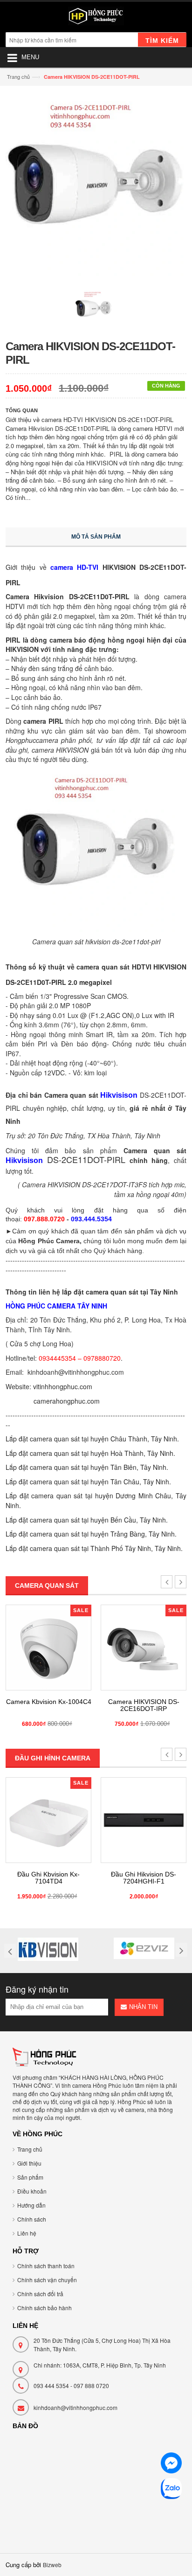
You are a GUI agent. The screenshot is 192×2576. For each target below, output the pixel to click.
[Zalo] (171, 2490)
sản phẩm (139, 1231)
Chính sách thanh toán (46, 2266)
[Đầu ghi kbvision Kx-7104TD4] (48, 1820)
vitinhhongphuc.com (63, 1386)
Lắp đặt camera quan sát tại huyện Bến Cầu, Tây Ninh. (87, 1520)
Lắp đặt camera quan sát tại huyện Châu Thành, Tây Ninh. (92, 1439)
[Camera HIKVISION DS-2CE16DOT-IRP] (144, 1648)
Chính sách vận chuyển (47, 2280)
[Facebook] (171, 2464)
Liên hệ (27, 2233)
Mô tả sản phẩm (96, 537)
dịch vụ (176, 1231)
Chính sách (32, 2219)
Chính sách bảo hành (45, 2308)
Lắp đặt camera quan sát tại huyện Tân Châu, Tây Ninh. (88, 1482)
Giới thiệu (29, 2163)
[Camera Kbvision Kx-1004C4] (48, 1648)
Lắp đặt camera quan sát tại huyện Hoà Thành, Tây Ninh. (90, 1453)
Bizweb (52, 2565)
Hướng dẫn (31, 2205)
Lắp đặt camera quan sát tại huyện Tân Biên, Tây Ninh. (87, 1467)
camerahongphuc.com (67, 1401)
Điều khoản (32, 2191)
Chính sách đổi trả (40, 2294)
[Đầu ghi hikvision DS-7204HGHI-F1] (144, 1820)
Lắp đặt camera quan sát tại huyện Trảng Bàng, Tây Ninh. (91, 1534)
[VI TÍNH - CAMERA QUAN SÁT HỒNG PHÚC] (96, 18)
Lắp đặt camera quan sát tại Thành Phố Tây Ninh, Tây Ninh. (94, 1548)
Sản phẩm (30, 2177)
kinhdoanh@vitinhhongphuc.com (75, 2407)
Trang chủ (18, 76)
